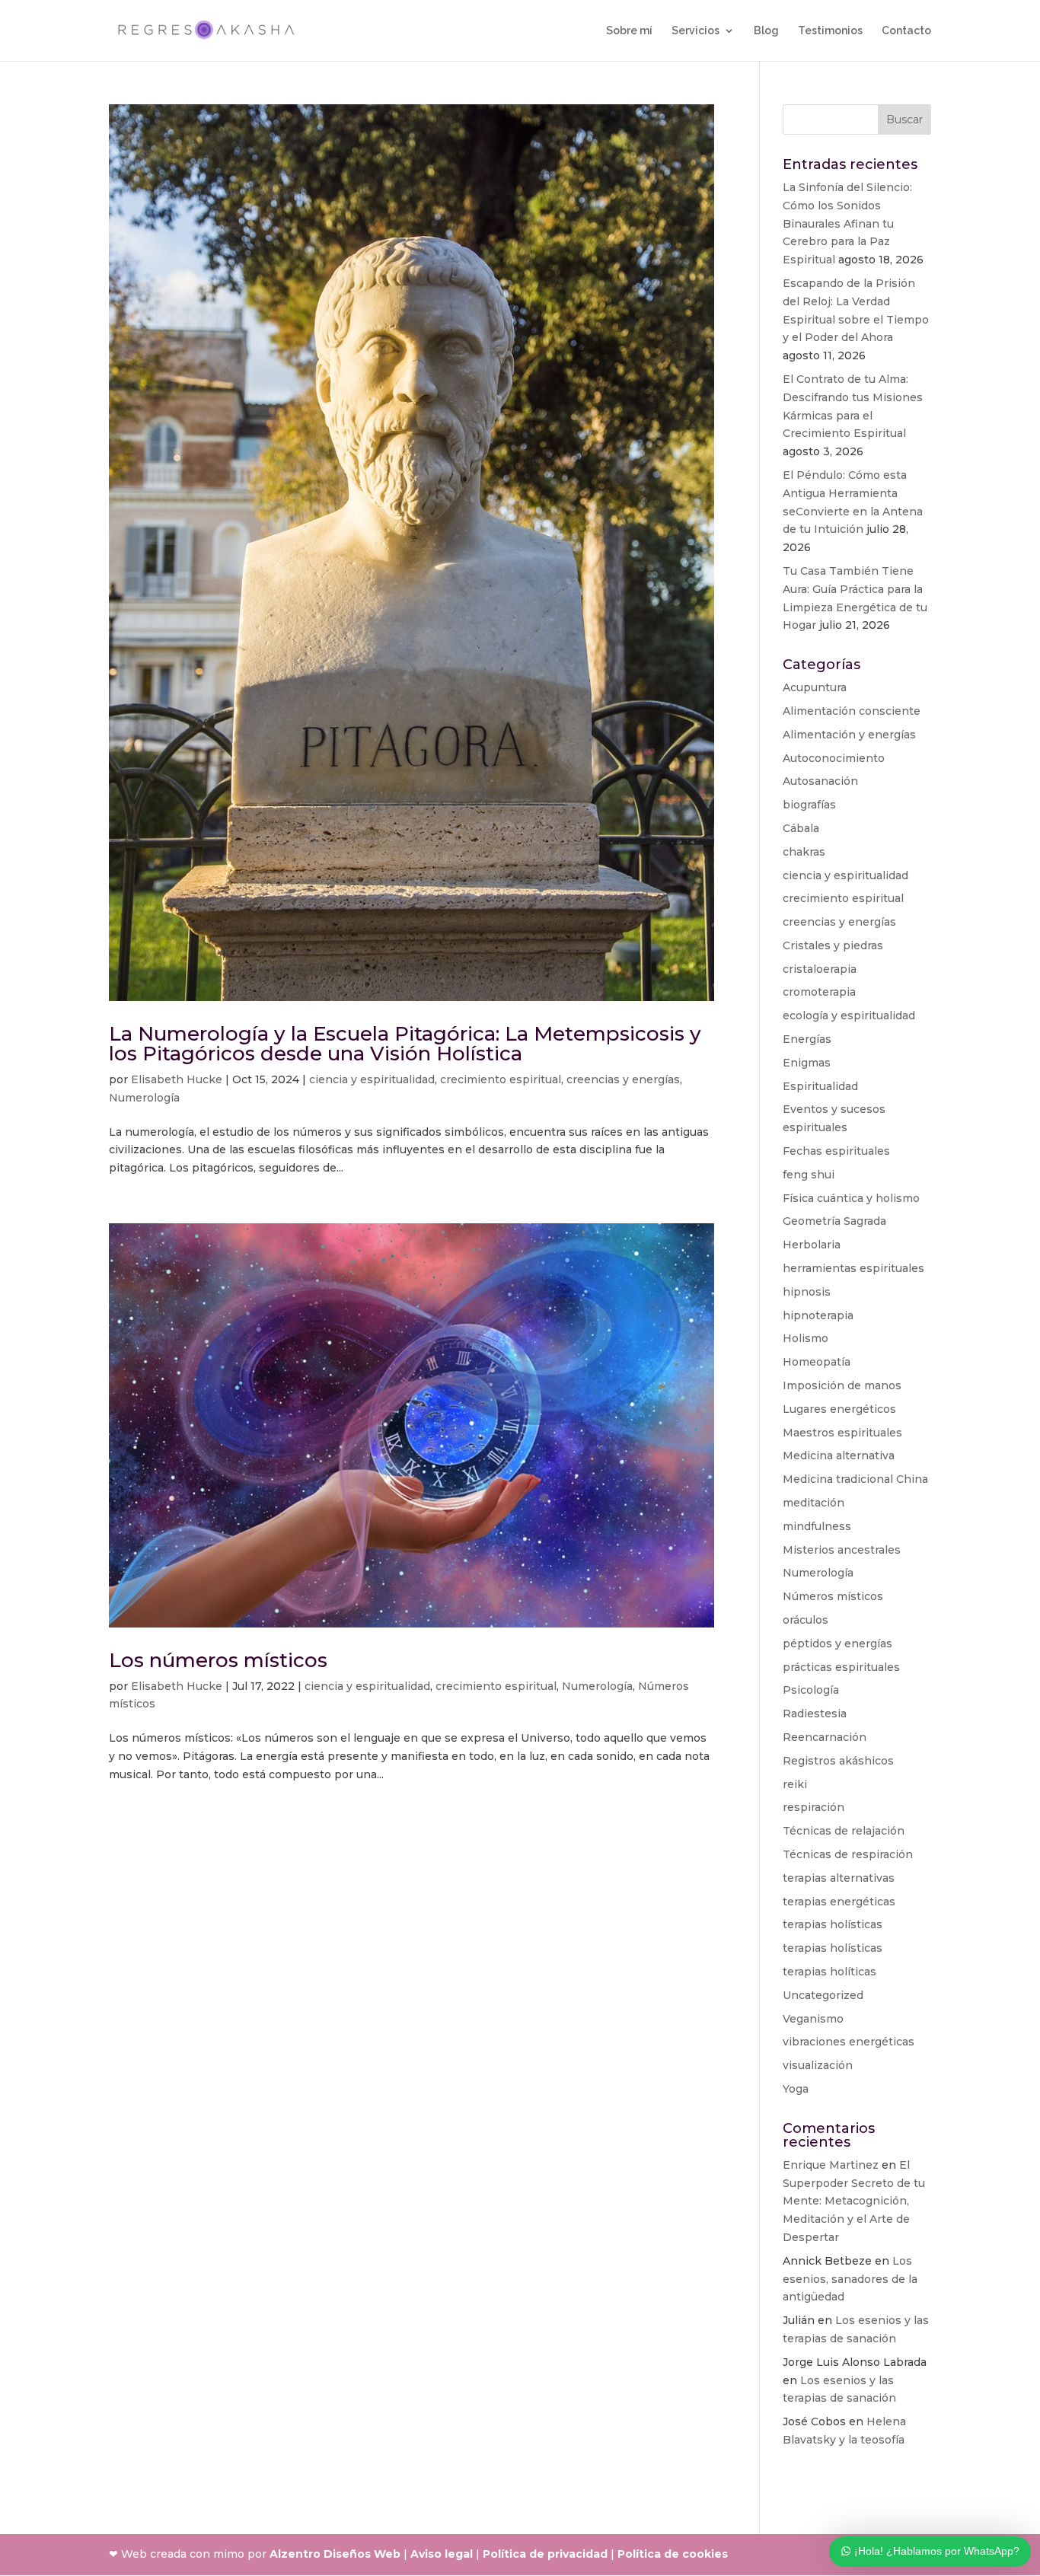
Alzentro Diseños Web (335, 2554)
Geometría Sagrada (834, 1221)
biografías (809, 805)
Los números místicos (218, 1660)
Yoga (796, 2089)
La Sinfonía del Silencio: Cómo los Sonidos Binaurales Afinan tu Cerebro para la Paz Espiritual (847, 223)
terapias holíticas (829, 1972)
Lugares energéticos (839, 1409)
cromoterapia (819, 992)
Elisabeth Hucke (177, 1079)
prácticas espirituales (841, 1667)
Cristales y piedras (833, 945)
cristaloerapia (820, 969)
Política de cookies (673, 2554)
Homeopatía (817, 1362)
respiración (813, 1807)
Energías (807, 1039)
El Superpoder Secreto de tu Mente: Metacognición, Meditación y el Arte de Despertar (854, 2201)
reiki (795, 1784)
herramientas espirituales (853, 1268)
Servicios (695, 31)
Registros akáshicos (838, 1761)
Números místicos (833, 1596)
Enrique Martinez (831, 2165)
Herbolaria (812, 1245)
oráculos (806, 1620)
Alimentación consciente (852, 711)
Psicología (811, 1690)
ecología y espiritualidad (849, 1015)
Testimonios (830, 31)
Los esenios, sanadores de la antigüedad (850, 2279)
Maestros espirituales (842, 1433)
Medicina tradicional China (855, 1479)
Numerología (144, 1098)
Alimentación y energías (849, 735)
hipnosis (807, 1292)
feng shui (809, 1175)
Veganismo (813, 2019)
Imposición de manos (842, 1385)
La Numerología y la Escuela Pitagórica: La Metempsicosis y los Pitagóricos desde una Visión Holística (405, 1044)
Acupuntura (815, 687)
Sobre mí (629, 31)
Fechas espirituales (836, 1151)
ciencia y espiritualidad (372, 1079)
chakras (804, 852)
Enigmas (807, 1063)
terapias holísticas (833, 1924)
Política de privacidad (545, 2554)
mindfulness (817, 1526)
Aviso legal (442, 2554)
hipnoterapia (818, 1315)
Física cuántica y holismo (851, 1198)
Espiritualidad (820, 1086)
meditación (813, 1503)
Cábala (801, 828)
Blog (766, 31)
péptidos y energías (837, 1643)
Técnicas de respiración (848, 1854)
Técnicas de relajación (844, 1831)
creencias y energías (623, 1079)
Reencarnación (825, 1737)
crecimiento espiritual (501, 1079)
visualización (818, 2065)
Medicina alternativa (839, 1455)
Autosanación (820, 781)
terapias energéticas (839, 1902)
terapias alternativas (839, 1878)
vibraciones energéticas (849, 2042)
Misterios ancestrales (842, 1550)
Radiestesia (815, 1714)
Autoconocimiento (834, 758)
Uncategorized (823, 1995)
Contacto (906, 31)
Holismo (806, 1338)
